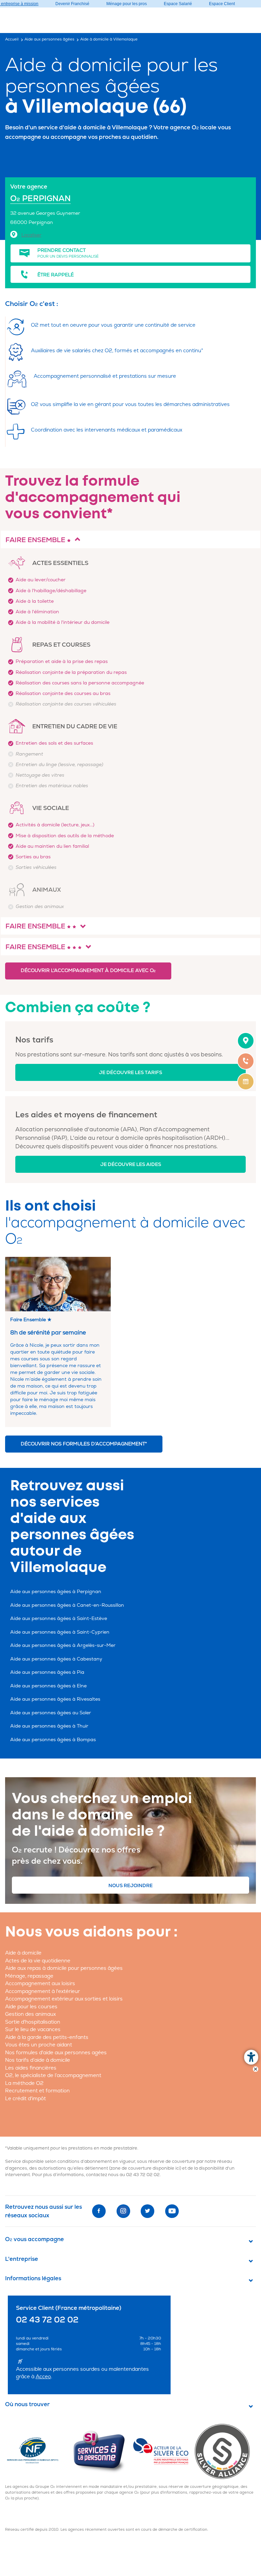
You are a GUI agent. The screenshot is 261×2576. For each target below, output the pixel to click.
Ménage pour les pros (127, 4)
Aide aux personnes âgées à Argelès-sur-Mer (63, 1645)
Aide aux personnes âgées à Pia (47, 1672)
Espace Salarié (178, 4)
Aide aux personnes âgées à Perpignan (56, 1592)
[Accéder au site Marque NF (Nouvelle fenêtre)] (38, 2451)
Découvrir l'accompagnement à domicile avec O (88, 970)
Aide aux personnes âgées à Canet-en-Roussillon (67, 1605)
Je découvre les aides (131, 1164)
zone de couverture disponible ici (145, 2168)
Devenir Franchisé (72, 4)
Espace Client (222, 4)
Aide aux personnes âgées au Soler (51, 1713)
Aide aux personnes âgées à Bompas (53, 1740)
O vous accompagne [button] (34, 2239)
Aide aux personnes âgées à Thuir (49, 1726)
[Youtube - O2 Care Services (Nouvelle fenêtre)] (172, 2211)
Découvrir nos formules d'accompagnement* (84, 1444)
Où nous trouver (27, 2404)
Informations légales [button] (33, 2279)
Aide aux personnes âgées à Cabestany (56, 1659)
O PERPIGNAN (40, 199)
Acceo (43, 2377)
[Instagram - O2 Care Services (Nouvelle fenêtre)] (123, 2211)
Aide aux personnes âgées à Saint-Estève (59, 1618)
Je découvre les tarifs (130, 1073)
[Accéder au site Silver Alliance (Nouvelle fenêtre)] (225, 2451)
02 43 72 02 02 (143, 2175)
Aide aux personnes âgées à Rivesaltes (55, 1699)
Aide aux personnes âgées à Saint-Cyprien (60, 1632)
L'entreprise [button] (22, 2259)
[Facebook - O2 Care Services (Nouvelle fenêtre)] (99, 2211)
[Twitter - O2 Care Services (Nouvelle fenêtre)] (147, 2211)
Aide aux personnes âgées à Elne (48, 1686)
